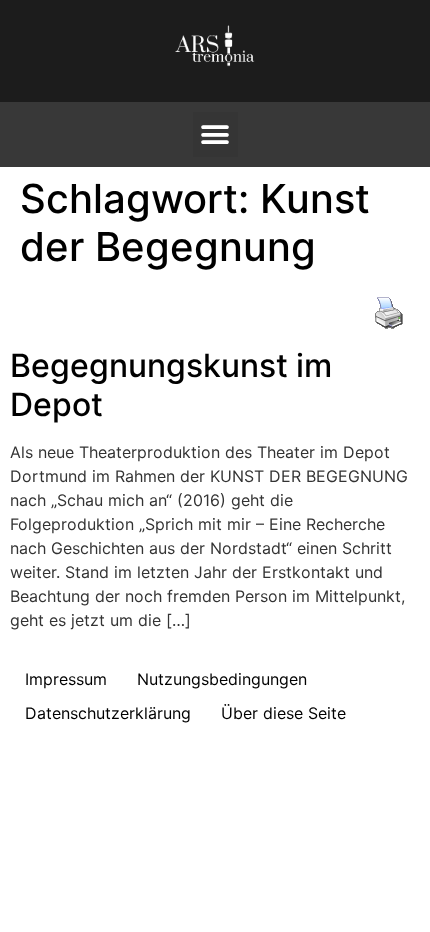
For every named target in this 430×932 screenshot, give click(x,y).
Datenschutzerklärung (108, 713)
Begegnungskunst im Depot (171, 384)
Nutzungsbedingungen (222, 679)
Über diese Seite (283, 713)
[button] (215, 134)
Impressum (66, 679)
